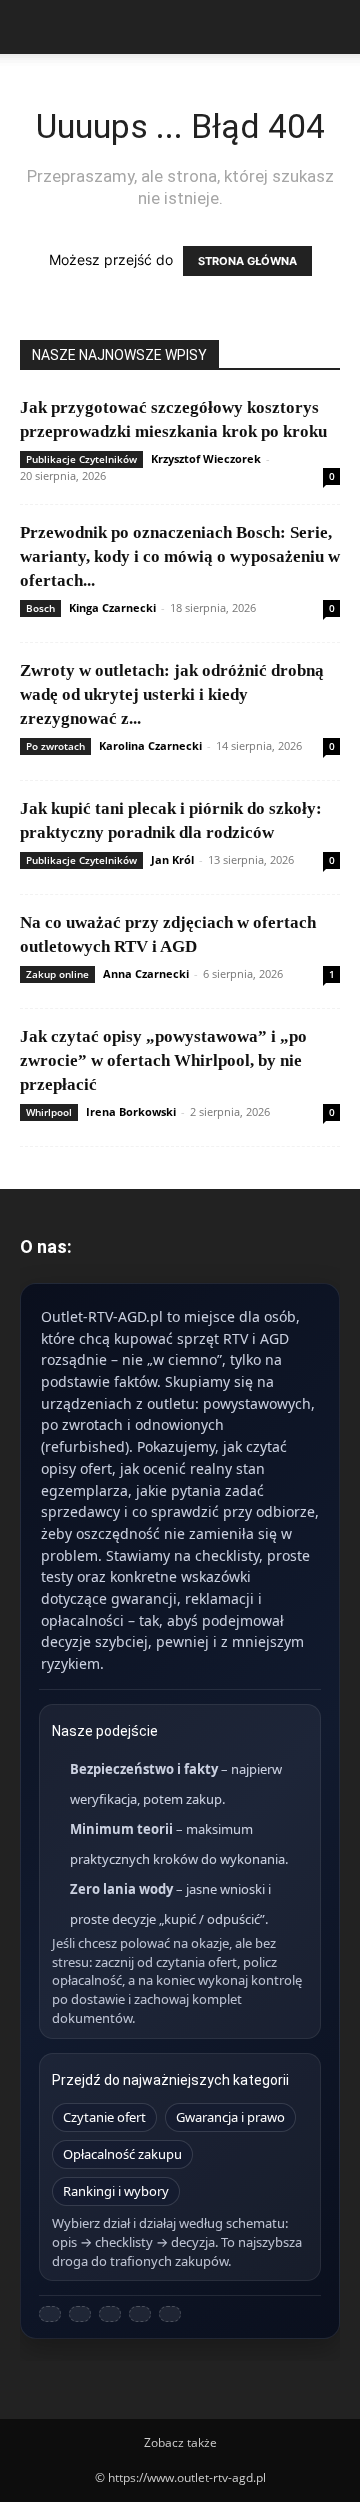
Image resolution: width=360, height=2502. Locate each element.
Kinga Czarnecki (112, 607)
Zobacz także (180, 2442)
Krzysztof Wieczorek (206, 458)
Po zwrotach (55, 746)
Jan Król (172, 859)
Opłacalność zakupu (122, 2154)
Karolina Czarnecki (150, 745)
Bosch (40, 608)
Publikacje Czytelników (81, 459)
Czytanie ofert (104, 2117)
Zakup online (57, 974)
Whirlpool (49, 1112)
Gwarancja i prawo (230, 2117)
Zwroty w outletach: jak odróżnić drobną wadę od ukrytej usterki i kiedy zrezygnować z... (172, 694)
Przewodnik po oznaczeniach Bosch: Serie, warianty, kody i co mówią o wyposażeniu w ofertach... (180, 556)
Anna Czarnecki (146, 973)
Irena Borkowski (131, 1111)
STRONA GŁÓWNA (247, 261)
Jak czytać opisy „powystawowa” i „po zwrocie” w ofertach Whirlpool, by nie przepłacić (163, 1060)
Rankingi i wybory (116, 2191)
